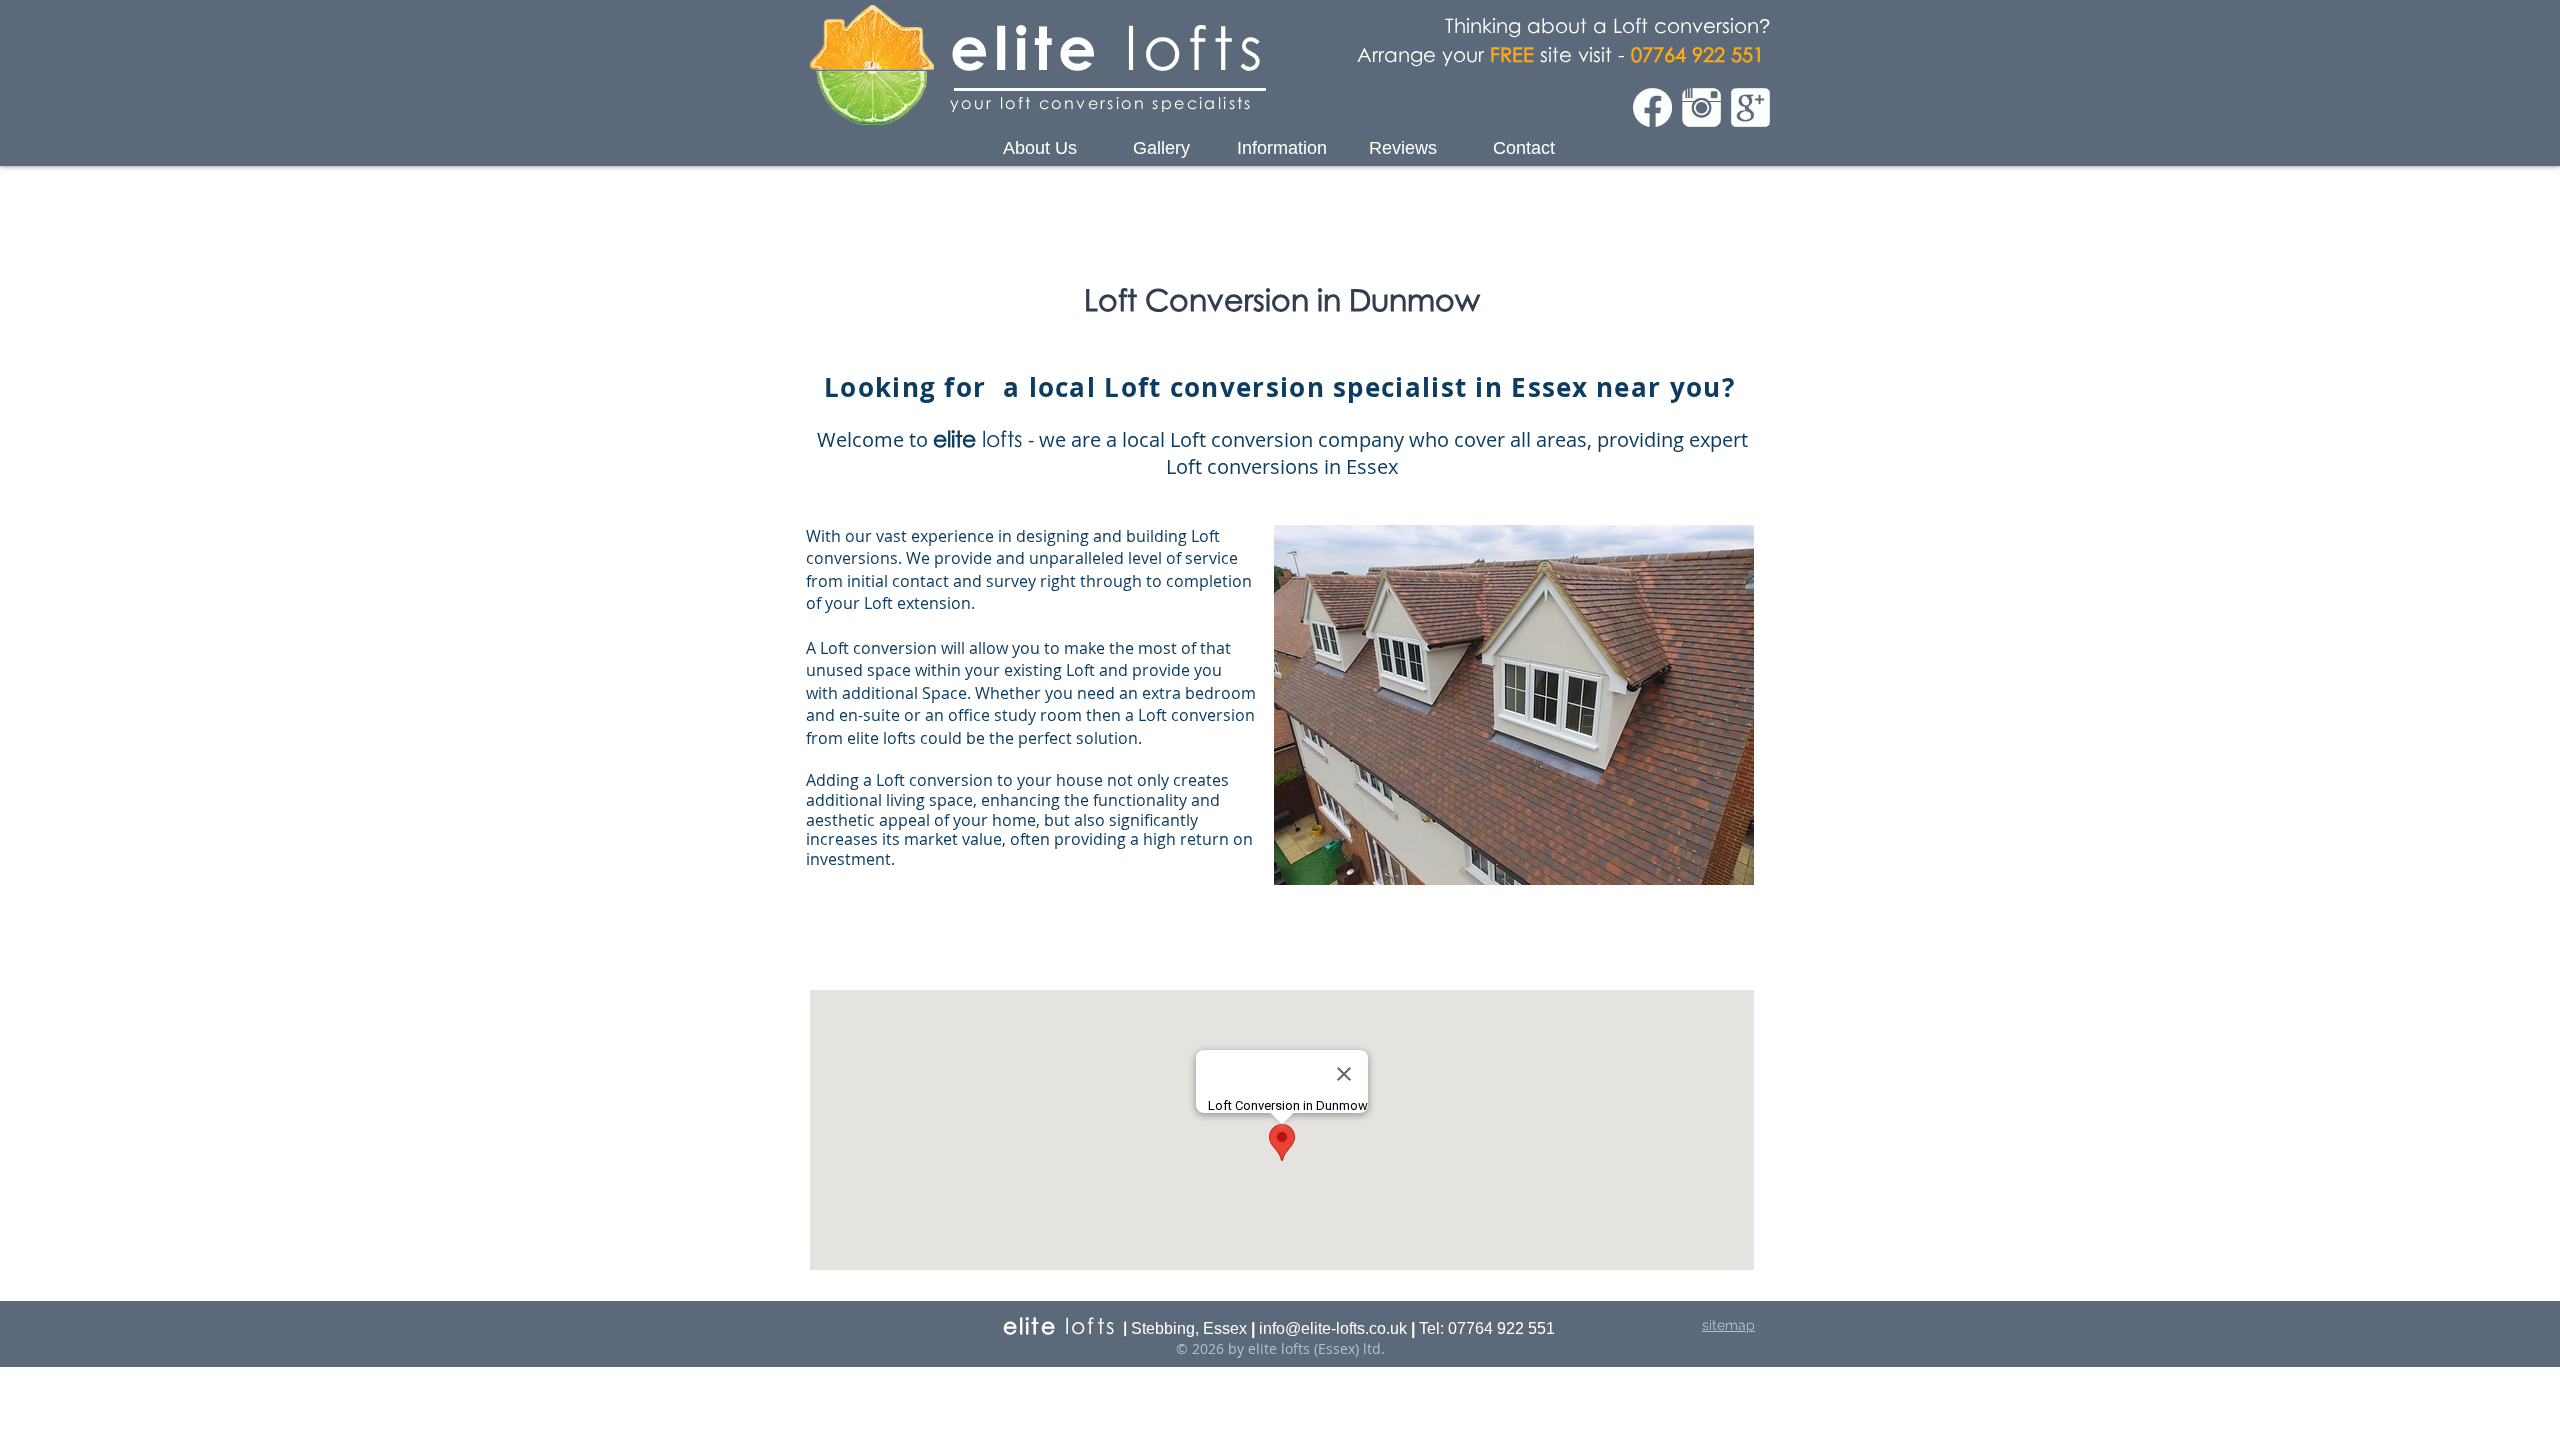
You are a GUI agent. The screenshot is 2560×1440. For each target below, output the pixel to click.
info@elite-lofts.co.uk (1333, 1328)
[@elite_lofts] (1701, 107)
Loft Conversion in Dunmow (1282, 299)
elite (1026, 46)
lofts (1185, 46)
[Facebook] (1652, 107)
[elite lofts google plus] (1750, 107)
